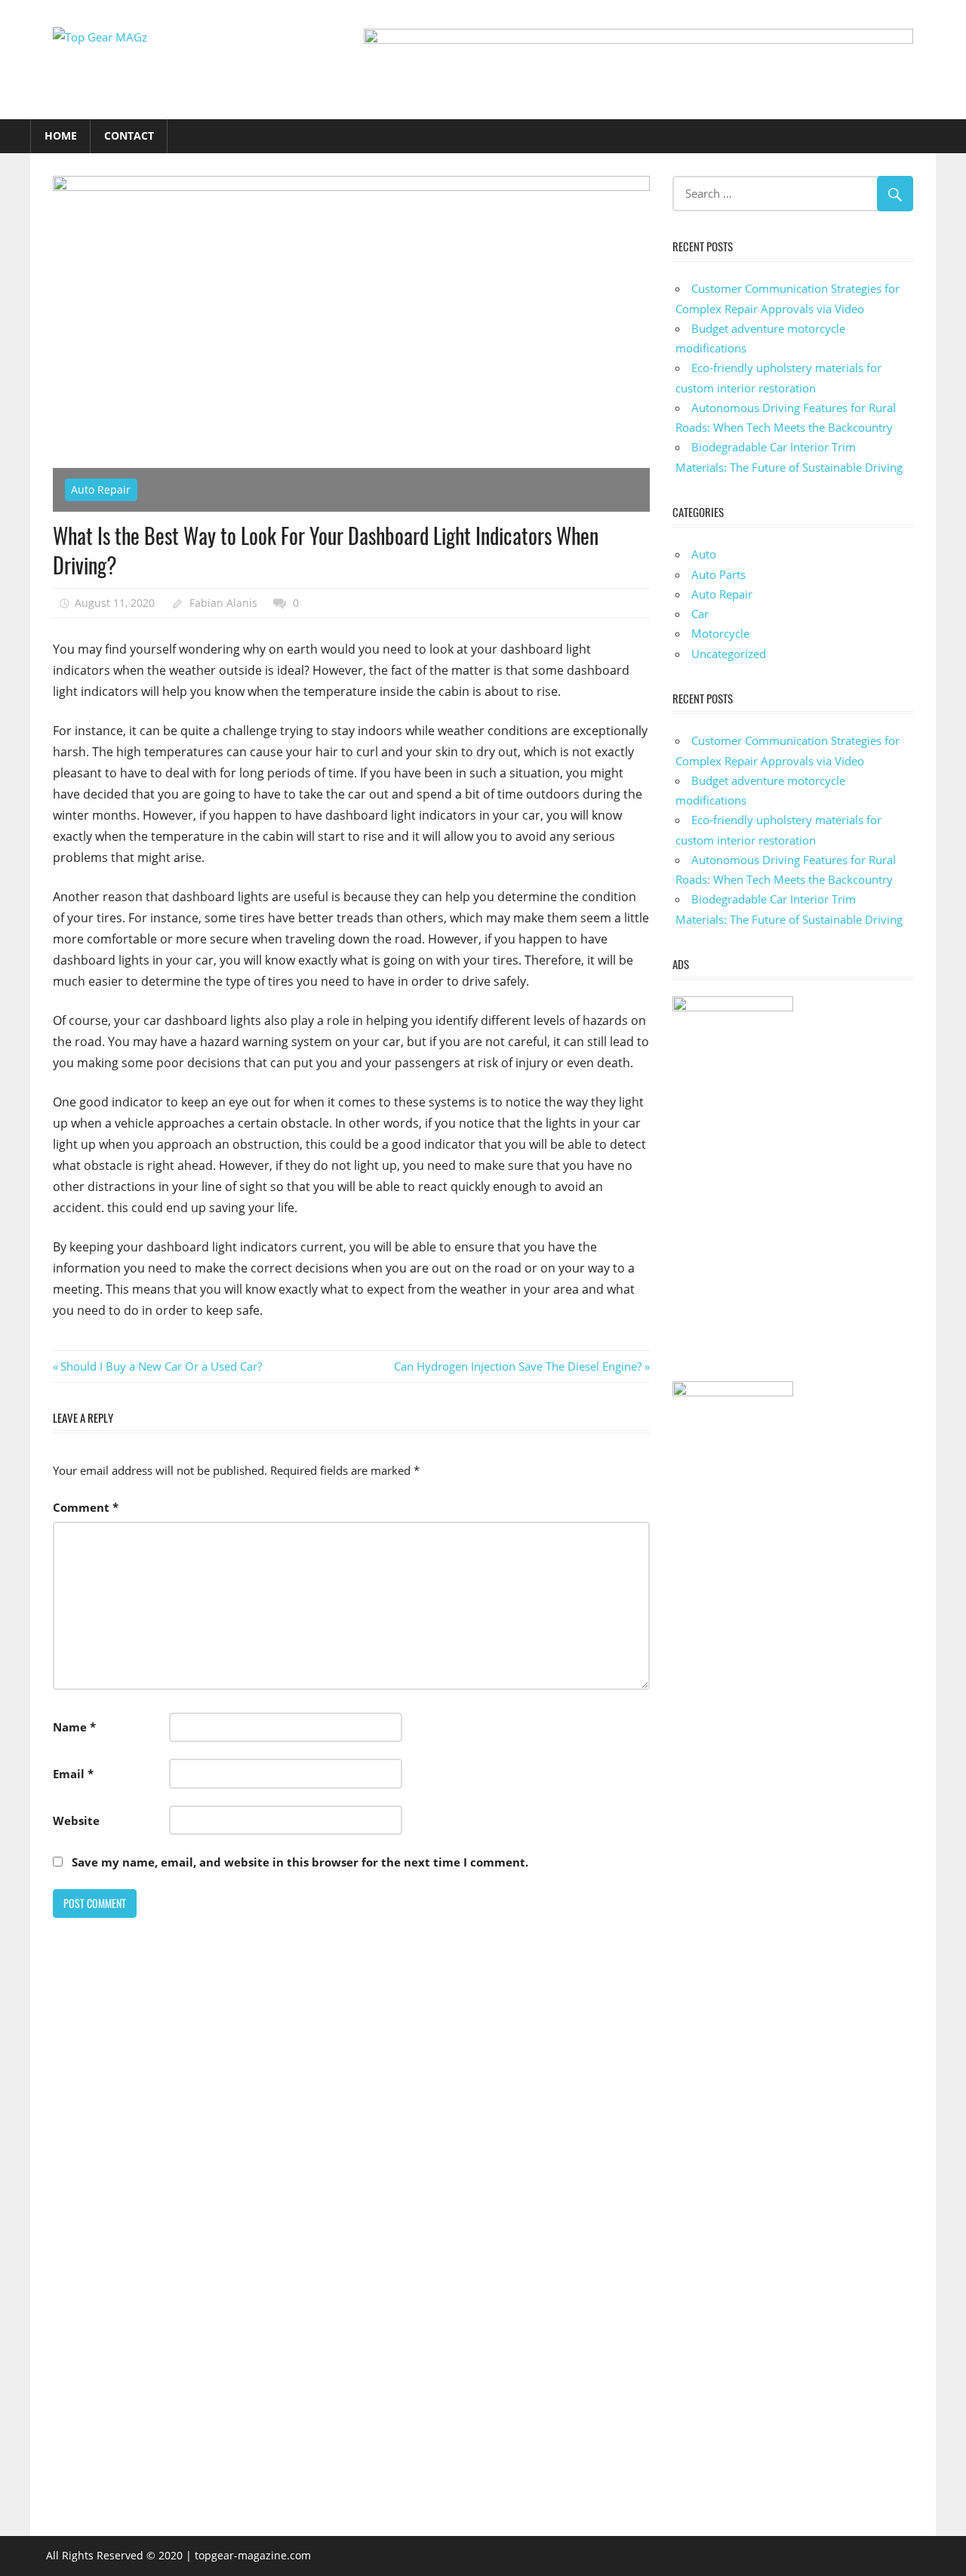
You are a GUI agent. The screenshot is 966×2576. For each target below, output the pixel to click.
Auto (704, 554)
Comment (86, 1507)
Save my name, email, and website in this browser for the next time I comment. (300, 1862)
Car (700, 614)
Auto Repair (101, 489)
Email (73, 1774)
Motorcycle (720, 633)
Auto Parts (718, 574)
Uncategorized (729, 654)
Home (61, 135)
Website (76, 1820)
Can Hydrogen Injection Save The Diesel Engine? (518, 1366)
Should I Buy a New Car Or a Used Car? (161, 1366)
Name (74, 1727)
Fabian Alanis (223, 603)
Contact (129, 135)
